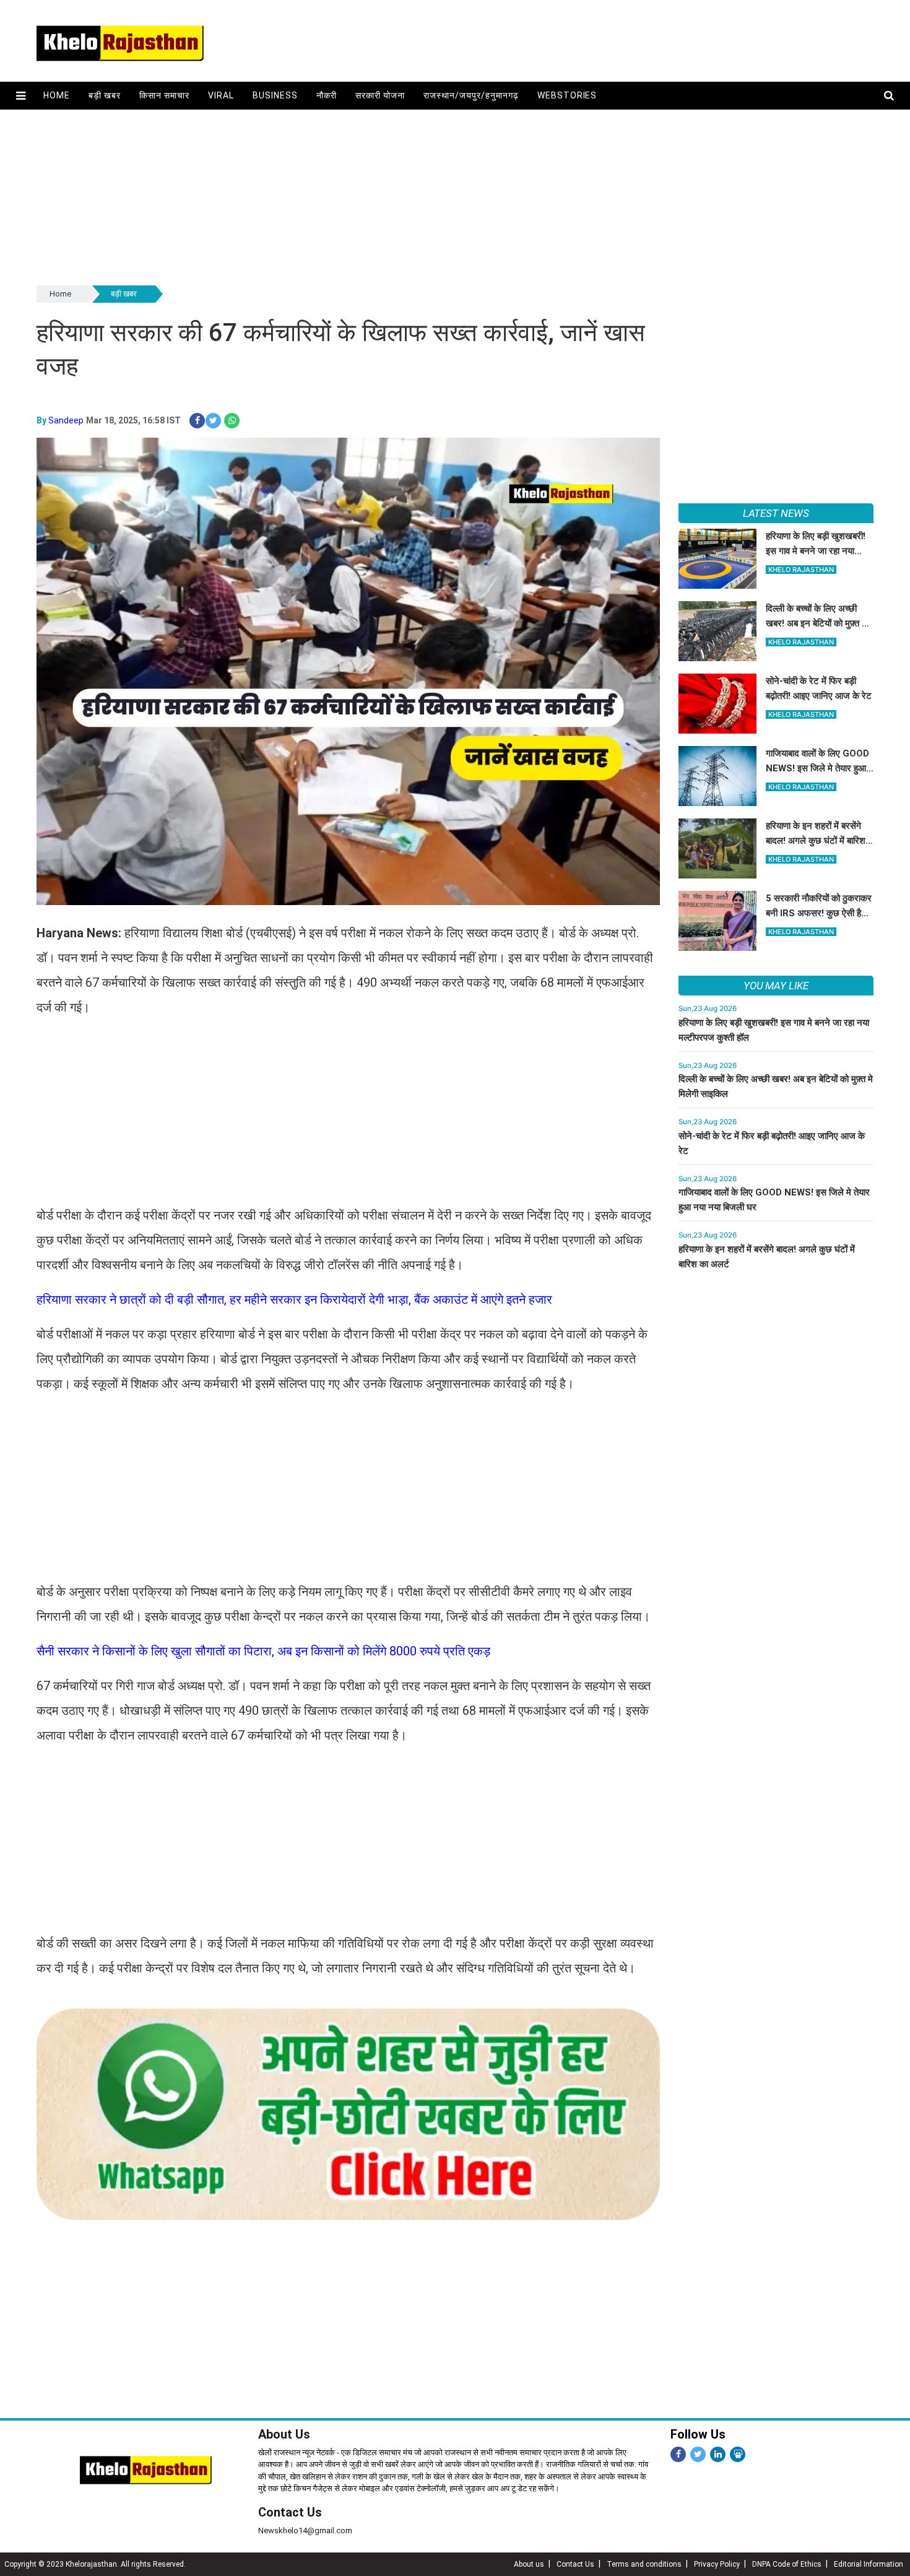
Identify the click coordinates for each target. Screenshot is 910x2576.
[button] (21, 96)
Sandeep (66, 420)
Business (275, 95)
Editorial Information (869, 2564)
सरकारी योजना (380, 95)
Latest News (776, 513)
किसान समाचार (164, 95)
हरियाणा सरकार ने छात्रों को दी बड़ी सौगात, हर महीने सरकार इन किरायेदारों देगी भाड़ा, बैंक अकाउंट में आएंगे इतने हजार (294, 1299)
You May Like (776, 986)
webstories (567, 95)
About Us (284, 2434)
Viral (221, 95)
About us (529, 2564)
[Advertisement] (408, 196)
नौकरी (327, 95)
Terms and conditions (644, 2564)
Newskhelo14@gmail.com (305, 2530)
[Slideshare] (738, 2454)
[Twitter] (698, 2454)
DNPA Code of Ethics (787, 2564)
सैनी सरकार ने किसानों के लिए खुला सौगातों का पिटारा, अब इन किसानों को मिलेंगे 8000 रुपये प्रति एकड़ (263, 1651)
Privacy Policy (717, 2564)
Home (57, 95)
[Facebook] (678, 2454)
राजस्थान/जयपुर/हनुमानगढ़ (471, 95)
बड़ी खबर (105, 95)
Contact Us (290, 2512)
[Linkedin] (718, 2454)
